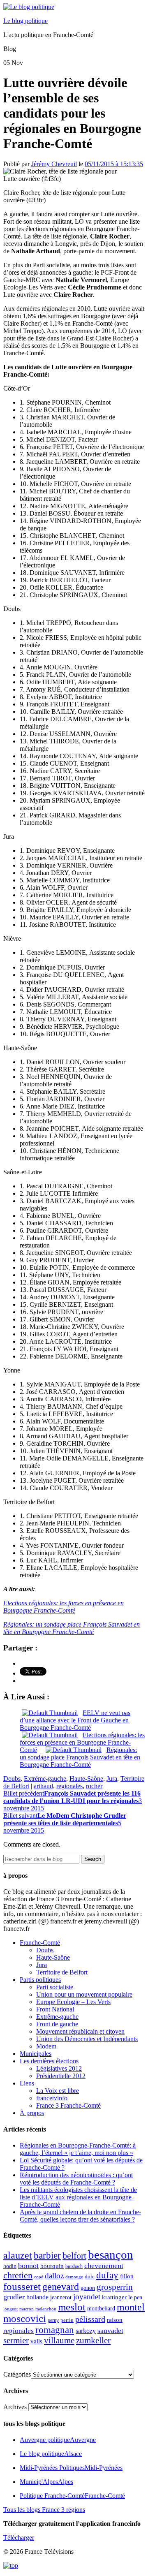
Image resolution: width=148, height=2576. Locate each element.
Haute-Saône (86, 1779)
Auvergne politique (58, 2440)
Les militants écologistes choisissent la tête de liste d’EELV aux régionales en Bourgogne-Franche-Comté (78, 2197)
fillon (127, 2276)
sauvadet (110, 2331)
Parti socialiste (55, 1987)
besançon (111, 2254)
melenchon (46, 2309)
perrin (67, 2320)
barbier (47, 2255)
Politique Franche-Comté (72, 2496)
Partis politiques (40, 1980)
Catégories (17, 2374)
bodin (10, 2266)
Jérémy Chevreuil (54, 164)
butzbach (74, 2266)
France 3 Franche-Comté (68, 2105)
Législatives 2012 (59, 2068)
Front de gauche (57, 2024)
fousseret (22, 2286)
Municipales (36, 2054)
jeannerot (61, 2297)
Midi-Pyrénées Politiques (71, 2468)
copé (39, 2277)
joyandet (87, 2297)
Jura (112, 1779)
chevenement (104, 2266)
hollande (37, 2297)
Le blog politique (25, 21)
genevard (61, 2286)
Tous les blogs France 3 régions (44, 2510)
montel (131, 2307)
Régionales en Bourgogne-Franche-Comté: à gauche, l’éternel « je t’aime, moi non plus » (78, 2149)
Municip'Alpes (46, 2482)
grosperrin (115, 2287)
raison (115, 2320)
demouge (74, 2277)
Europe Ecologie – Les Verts (73, 2002)
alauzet (18, 2255)
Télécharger (19, 2538)
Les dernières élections (49, 2061)
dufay (107, 2275)
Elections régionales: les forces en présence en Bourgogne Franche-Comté (64, 1607)
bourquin (52, 2266)
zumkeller (93, 2340)
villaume (59, 2340)
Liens (27, 2083)
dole (90, 2276)
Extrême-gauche (45, 1779)
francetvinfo (52, 2098)
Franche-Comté (40, 1943)
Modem (46, 2046)
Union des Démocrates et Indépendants (87, 2039)
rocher (94, 1786)
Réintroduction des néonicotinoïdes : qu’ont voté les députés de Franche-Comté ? (76, 2179)
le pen (135, 2297)
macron (27, 2309)
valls (36, 2341)
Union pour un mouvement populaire (84, 1994)
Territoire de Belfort (62, 1972)
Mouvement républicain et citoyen (80, 2031)
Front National (55, 2009)
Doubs (12, 1779)
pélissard (90, 2319)
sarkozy (86, 2331)
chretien (18, 2275)
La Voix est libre (58, 2091)
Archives (15, 2407)
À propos (32, 2113)
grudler (14, 2297)
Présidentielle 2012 (61, 2076)
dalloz (54, 2276)
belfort (74, 2256)
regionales (69, 1786)
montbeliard (101, 2308)
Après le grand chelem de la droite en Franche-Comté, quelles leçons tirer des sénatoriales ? (80, 2216)
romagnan (55, 2330)
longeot (10, 2309)
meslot (72, 2307)
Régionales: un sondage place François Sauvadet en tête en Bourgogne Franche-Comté (72, 1628)
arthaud (43, 1786)
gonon (88, 2288)
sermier (16, 2340)
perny (53, 2320)
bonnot (28, 2266)
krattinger (114, 2297)
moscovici (25, 2318)
